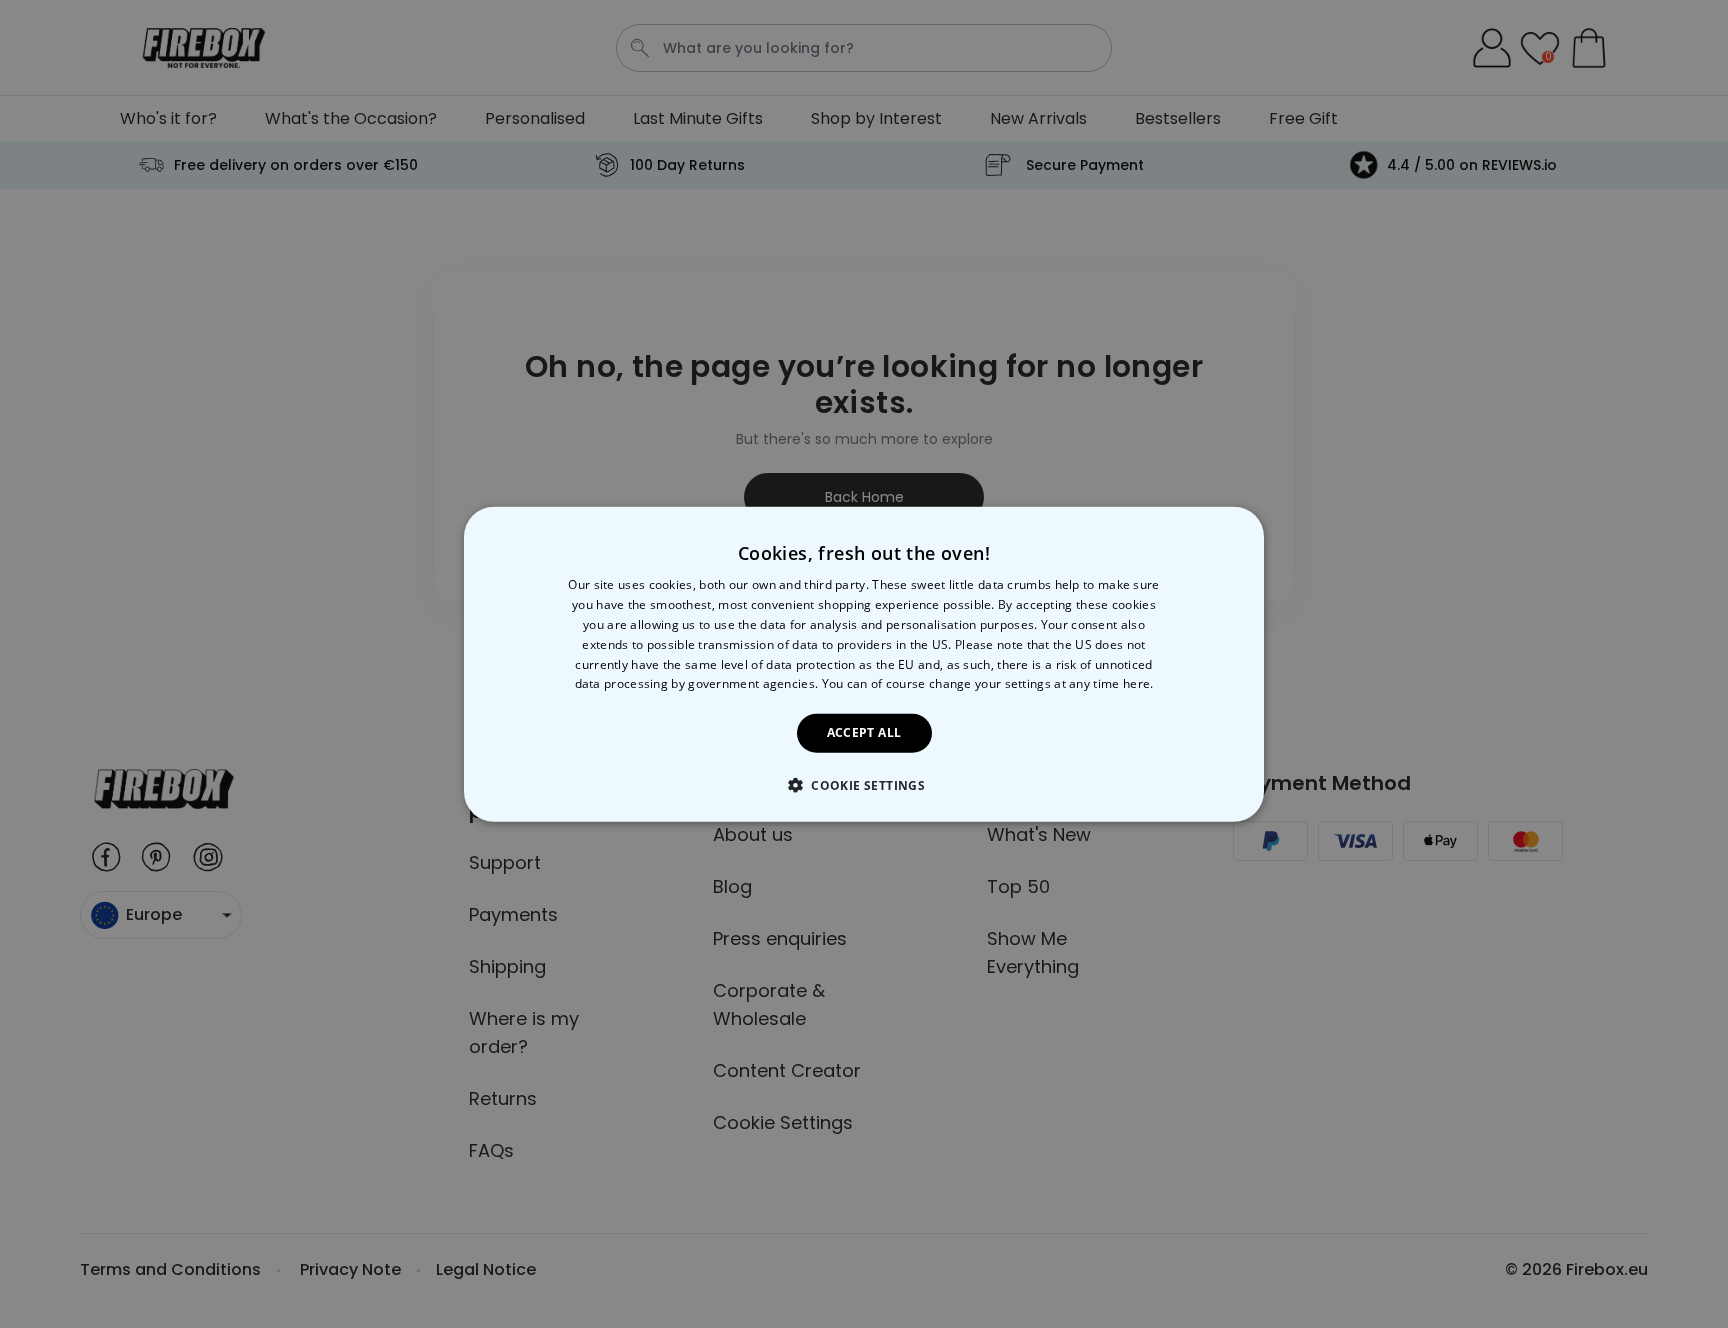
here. (1138, 683)
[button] (864, 784)
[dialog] (864, 664)
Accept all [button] (864, 732)
